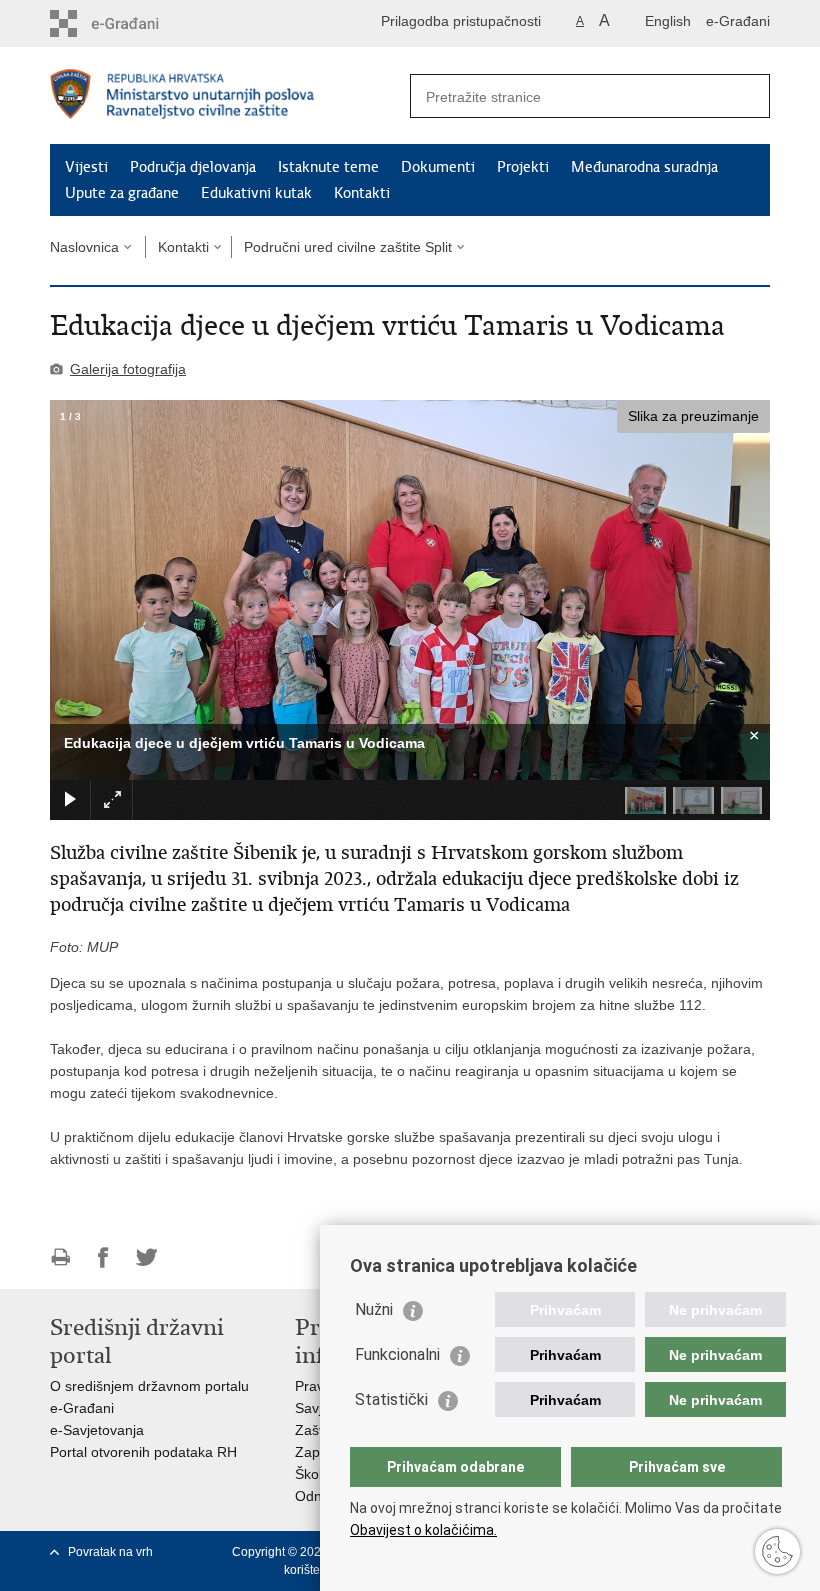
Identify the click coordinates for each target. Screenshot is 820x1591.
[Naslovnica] (230, 96)
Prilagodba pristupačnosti (461, 21)
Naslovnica (84, 247)
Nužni (374, 1309)
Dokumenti (438, 167)
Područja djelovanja (193, 167)
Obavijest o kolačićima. (423, 1530)
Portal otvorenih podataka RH (143, 1452)
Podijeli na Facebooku (103, 1257)
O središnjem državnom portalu (149, 1386)
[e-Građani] (135, 23)
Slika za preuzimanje (693, 416)
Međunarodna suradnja (644, 167)
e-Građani (738, 21)
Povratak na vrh (110, 1552)
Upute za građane (122, 193)
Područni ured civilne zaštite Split (348, 247)
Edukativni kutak (256, 193)
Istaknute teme (328, 167)
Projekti (523, 167)
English (668, 21)
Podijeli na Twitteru (146, 1257)
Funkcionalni (397, 1354)
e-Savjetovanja (97, 1430)
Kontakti (362, 193)
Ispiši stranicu (60, 1257)
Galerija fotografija (128, 369)
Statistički (391, 1399)
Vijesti (86, 167)
